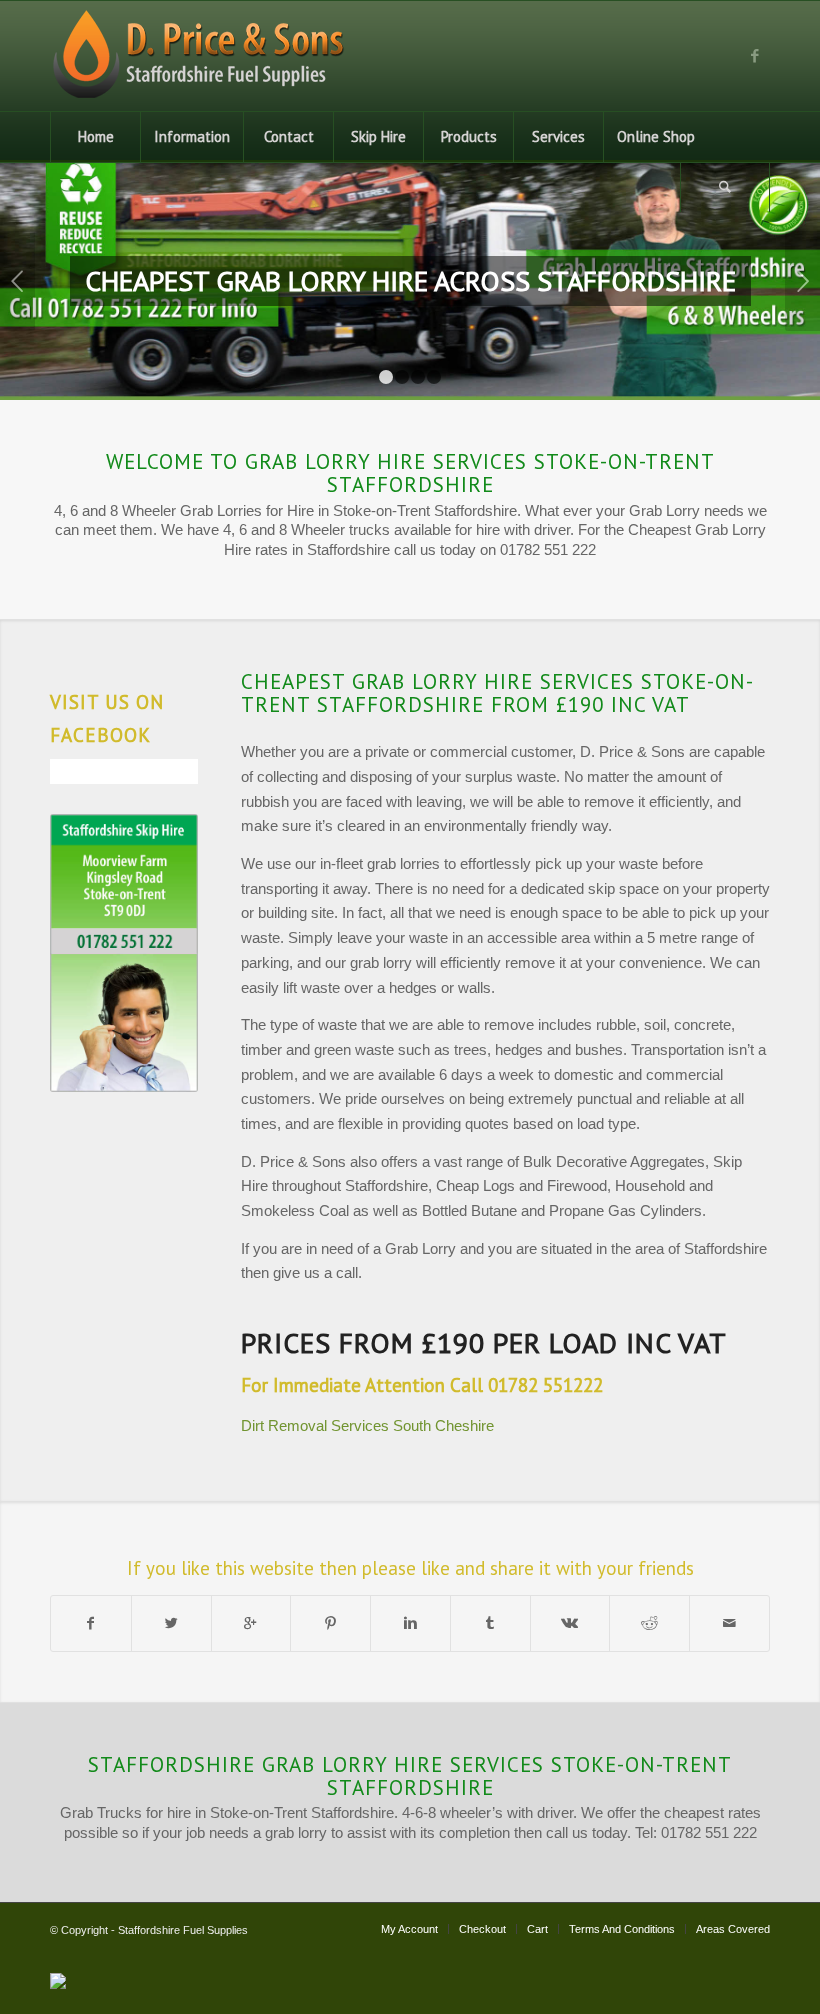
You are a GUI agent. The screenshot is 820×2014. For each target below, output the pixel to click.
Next (802, 281)
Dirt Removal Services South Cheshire (367, 1425)
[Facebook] (755, 56)
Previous (17, 281)
